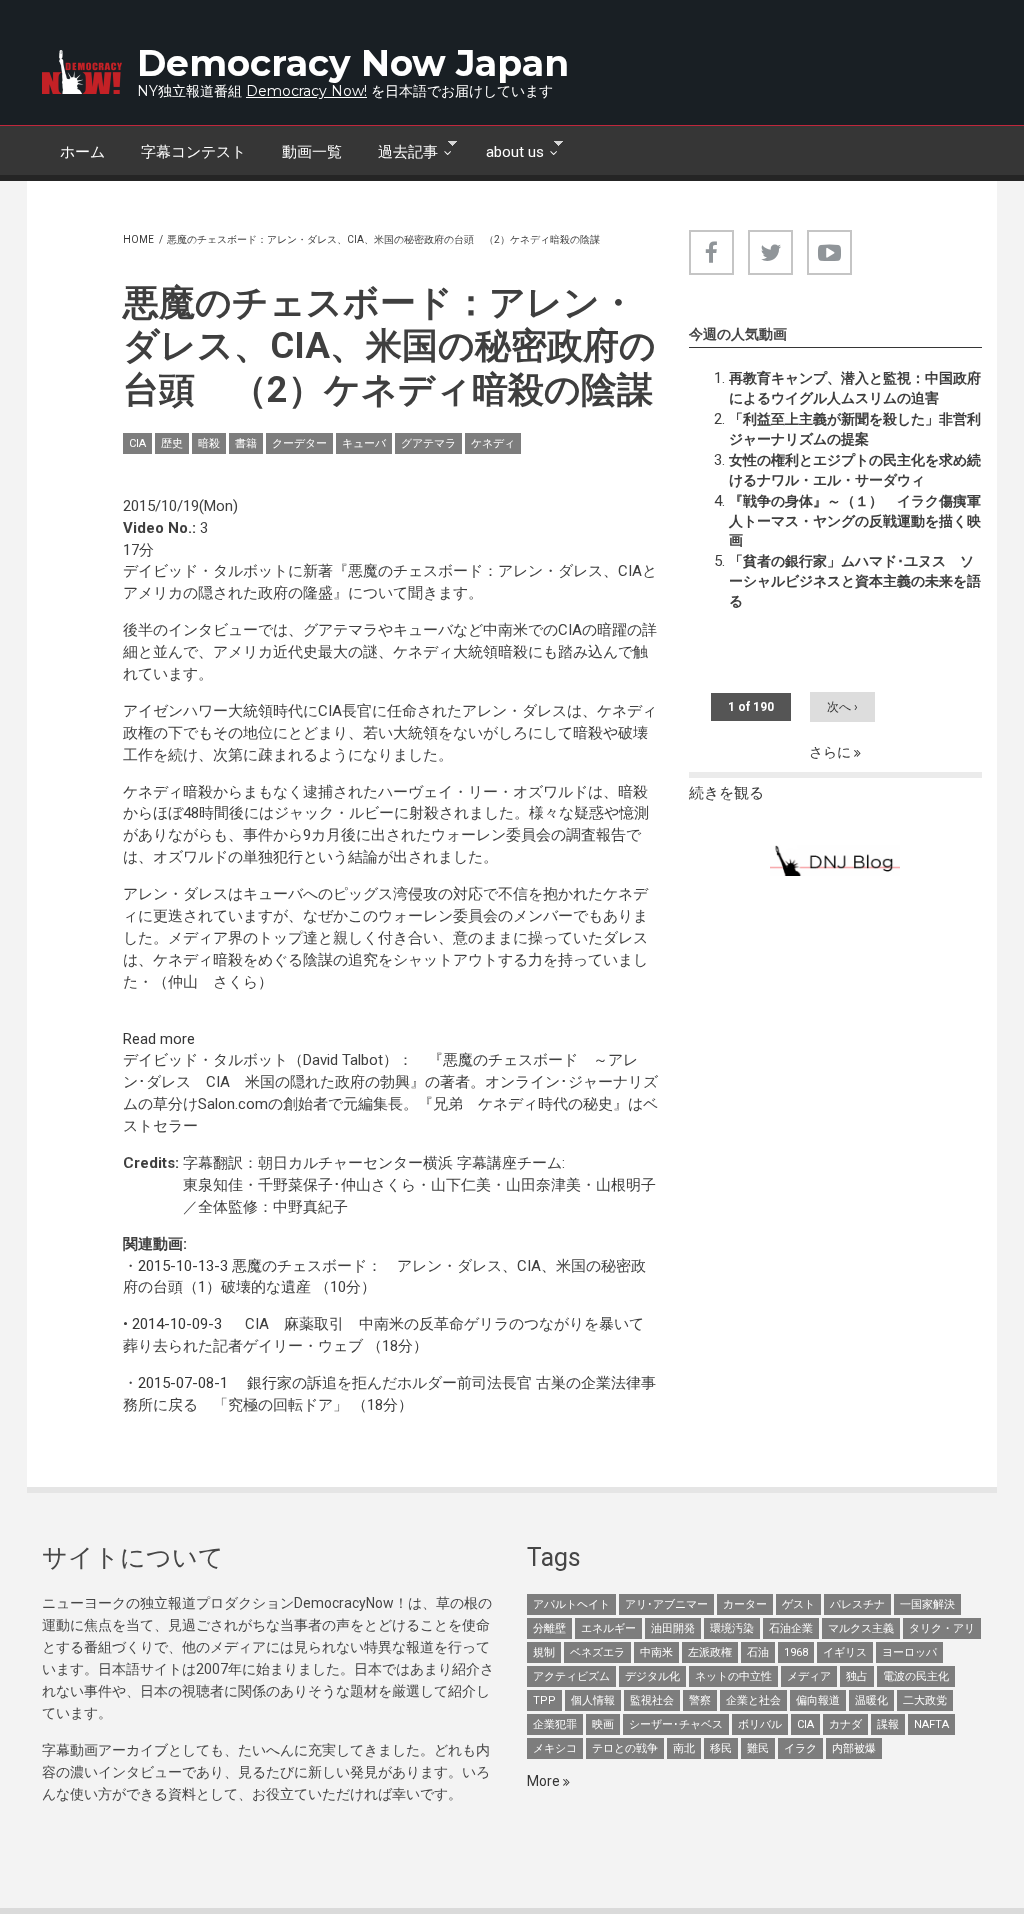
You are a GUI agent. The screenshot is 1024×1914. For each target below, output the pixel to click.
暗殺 (209, 443)
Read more (159, 1039)
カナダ (845, 1724)
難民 (758, 1748)
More (545, 1781)
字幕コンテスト (193, 152)
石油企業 (791, 1628)
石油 (758, 1652)
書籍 (246, 443)
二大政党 (925, 1700)
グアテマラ (428, 443)
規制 (544, 1652)
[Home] (82, 72)
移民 (721, 1748)
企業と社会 (753, 1700)
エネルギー (608, 1628)
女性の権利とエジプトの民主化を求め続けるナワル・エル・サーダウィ (855, 470)
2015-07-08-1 (183, 1383)
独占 (857, 1676)
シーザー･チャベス (676, 1724)
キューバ (364, 443)
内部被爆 (854, 1748)
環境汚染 (732, 1628)
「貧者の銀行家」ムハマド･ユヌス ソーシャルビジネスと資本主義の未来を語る (855, 581)
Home (138, 239)
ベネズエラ (597, 1652)
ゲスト (798, 1604)
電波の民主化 (916, 1676)
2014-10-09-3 (177, 1324)
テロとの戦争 (625, 1748)
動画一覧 (312, 152)
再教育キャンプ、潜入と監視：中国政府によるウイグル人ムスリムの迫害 (855, 388)
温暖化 (871, 1700)
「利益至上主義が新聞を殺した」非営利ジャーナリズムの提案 (855, 429)
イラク (800, 1748)
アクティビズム (571, 1676)
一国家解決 (927, 1604)
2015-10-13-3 (183, 1266)
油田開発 (673, 1628)
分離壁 (549, 1628)
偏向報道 (818, 1700)
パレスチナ (857, 1604)
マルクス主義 (861, 1628)
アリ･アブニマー (666, 1604)
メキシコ (555, 1748)
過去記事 (399, 150)
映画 (603, 1724)
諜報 (888, 1724)
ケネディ (493, 443)
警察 (700, 1700)
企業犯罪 (555, 1724)
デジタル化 (652, 1676)
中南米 (656, 1652)
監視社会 (652, 1700)
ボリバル (760, 1724)
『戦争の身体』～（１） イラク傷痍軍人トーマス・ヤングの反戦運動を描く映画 (855, 521)
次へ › (842, 707)
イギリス (845, 1652)
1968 (796, 1652)
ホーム (82, 152)
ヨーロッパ (909, 1652)
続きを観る (726, 793)
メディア (809, 1676)
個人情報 (593, 1700)
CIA (137, 443)
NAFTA (931, 1724)
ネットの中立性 (733, 1676)
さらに (831, 752)
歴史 (172, 443)
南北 (684, 1748)
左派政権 (710, 1652)
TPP (544, 1700)
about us (506, 150)
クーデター (299, 443)
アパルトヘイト (571, 1604)
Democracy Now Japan (353, 63)
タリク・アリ (942, 1628)
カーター (745, 1604)
